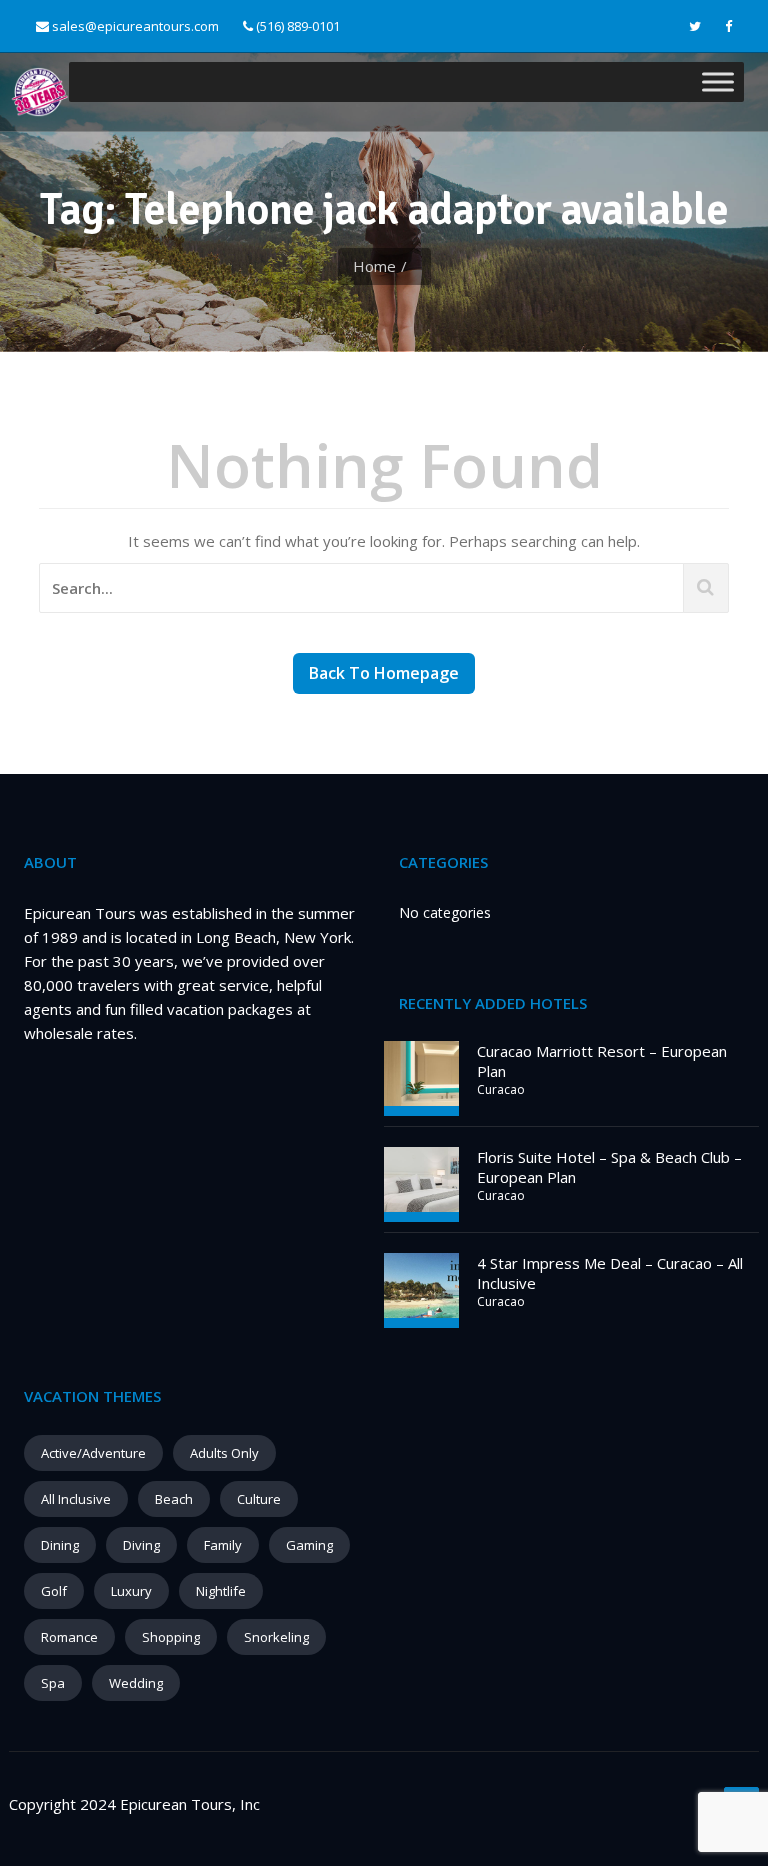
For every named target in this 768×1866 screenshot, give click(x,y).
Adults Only (224, 1453)
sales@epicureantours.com (135, 26)
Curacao (501, 1089)
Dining (60, 1545)
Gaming (309, 1545)
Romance (69, 1637)
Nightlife (221, 1591)
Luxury (131, 1591)
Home (374, 266)
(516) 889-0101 (296, 26)
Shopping (171, 1637)
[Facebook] (728, 26)
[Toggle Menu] (718, 82)
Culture (259, 1499)
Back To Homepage (384, 673)
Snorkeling (276, 1637)
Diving (141, 1545)
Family (223, 1545)
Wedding (136, 1683)
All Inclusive (76, 1499)
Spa (53, 1683)
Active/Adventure (93, 1453)
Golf (54, 1591)
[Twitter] (695, 26)
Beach (174, 1499)
